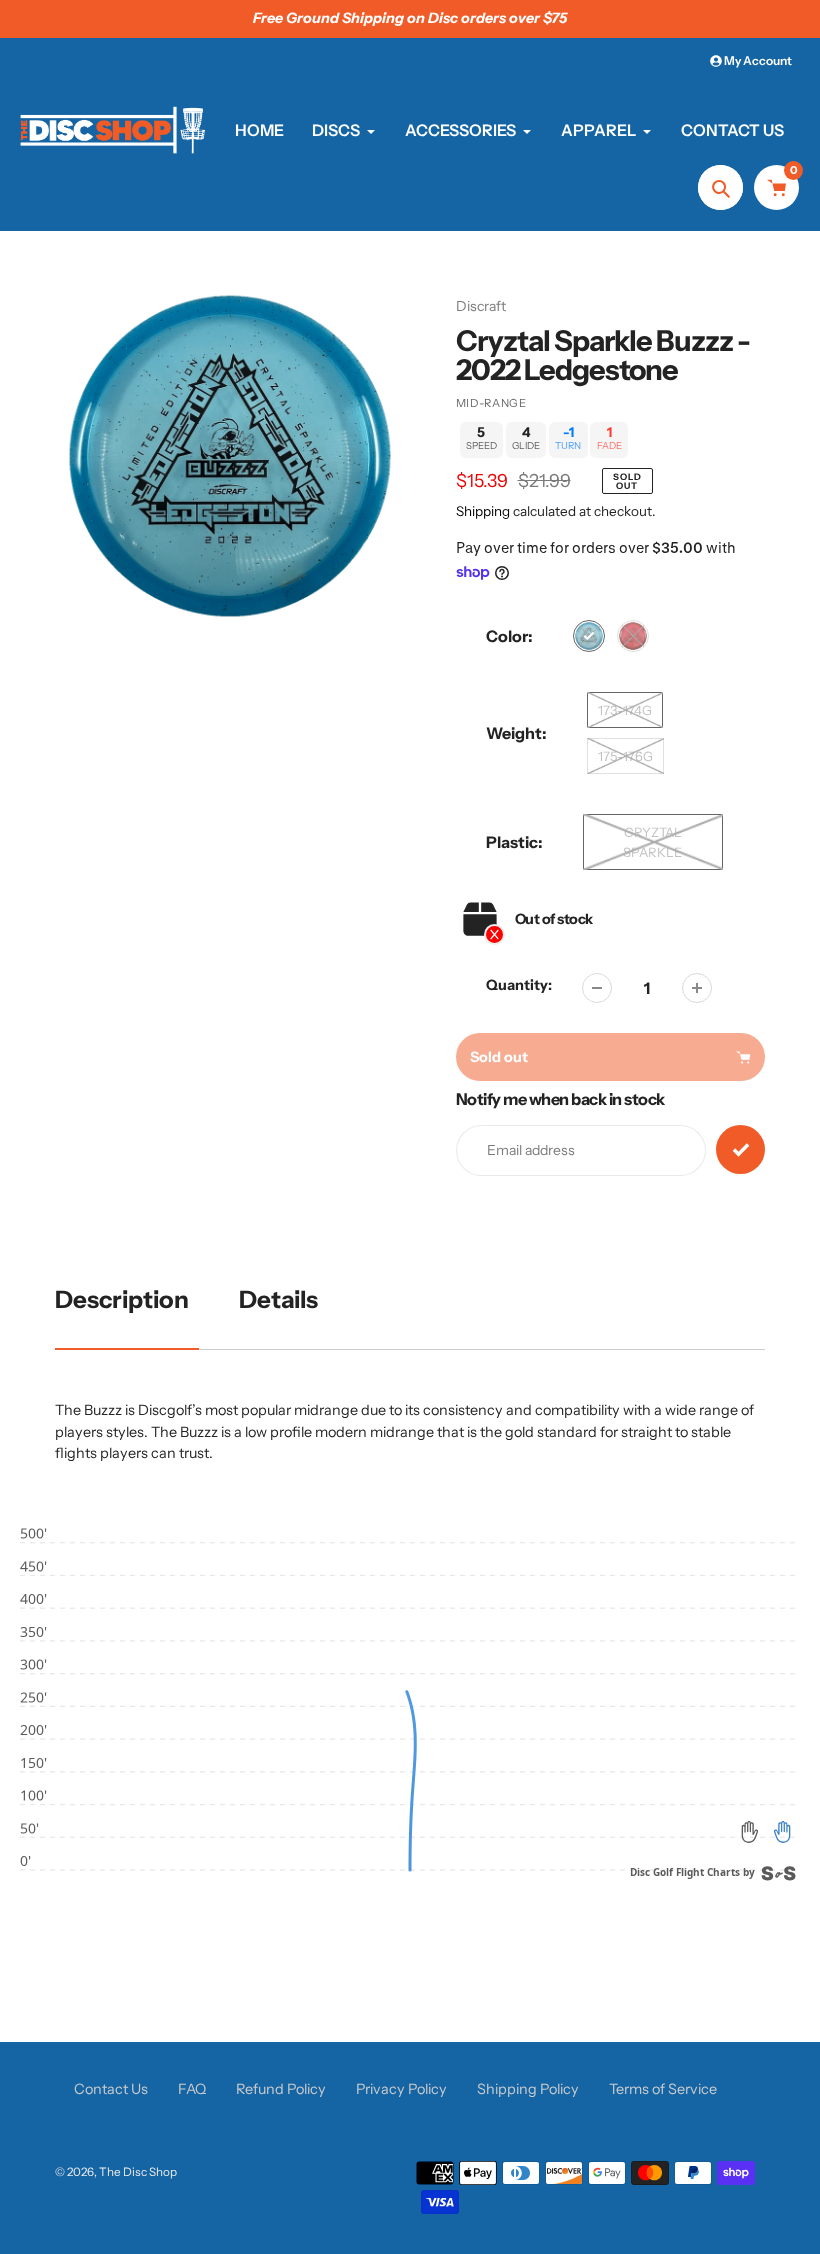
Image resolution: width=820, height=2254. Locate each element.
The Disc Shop (138, 2172)
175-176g (625, 756)
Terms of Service (663, 2089)
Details (278, 1299)
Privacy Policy (401, 2089)
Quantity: (519, 985)
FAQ (192, 2089)
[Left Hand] (750, 1832)
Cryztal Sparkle (652, 842)
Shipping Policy (528, 2089)
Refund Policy (281, 2089)
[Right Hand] (782, 1832)
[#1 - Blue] (589, 636)
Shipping (483, 511)
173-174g (625, 710)
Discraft (481, 306)
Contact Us (111, 2089)
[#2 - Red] (633, 636)
